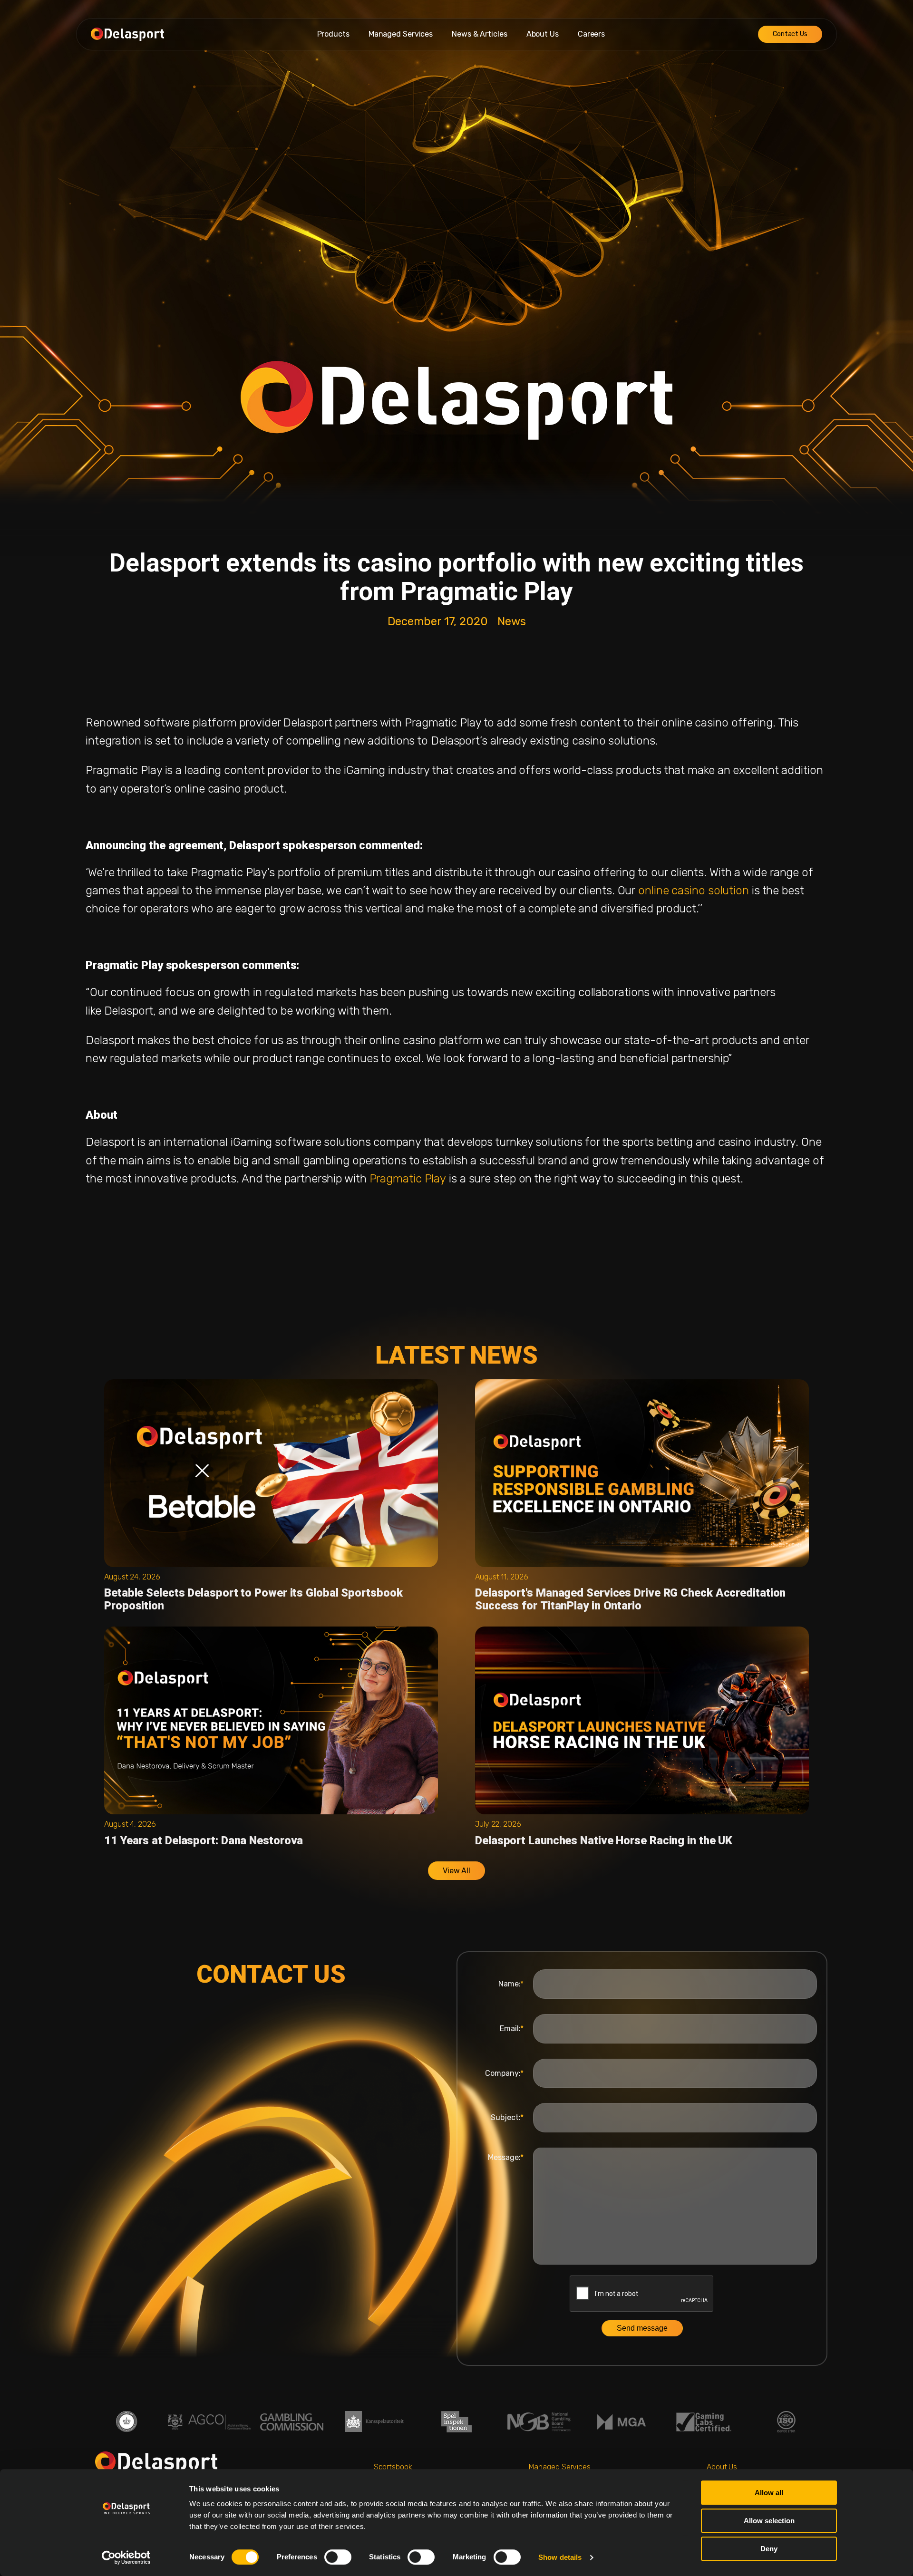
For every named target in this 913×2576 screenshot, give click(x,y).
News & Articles (480, 34)
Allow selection (769, 2521)
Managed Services (401, 34)
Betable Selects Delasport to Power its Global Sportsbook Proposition (253, 1599)
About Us (543, 34)
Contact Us (790, 34)
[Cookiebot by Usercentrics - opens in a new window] (126, 2557)
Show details (560, 2557)
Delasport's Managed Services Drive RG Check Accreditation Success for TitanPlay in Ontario (630, 1599)
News (512, 621)
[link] (694, 891)
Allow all (769, 2493)
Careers (591, 34)
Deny (769, 2549)
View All (456, 1871)
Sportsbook (393, 2467)
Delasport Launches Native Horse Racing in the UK (604, 1840)
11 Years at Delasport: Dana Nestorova (204, 1840)
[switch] (338, 2557)
